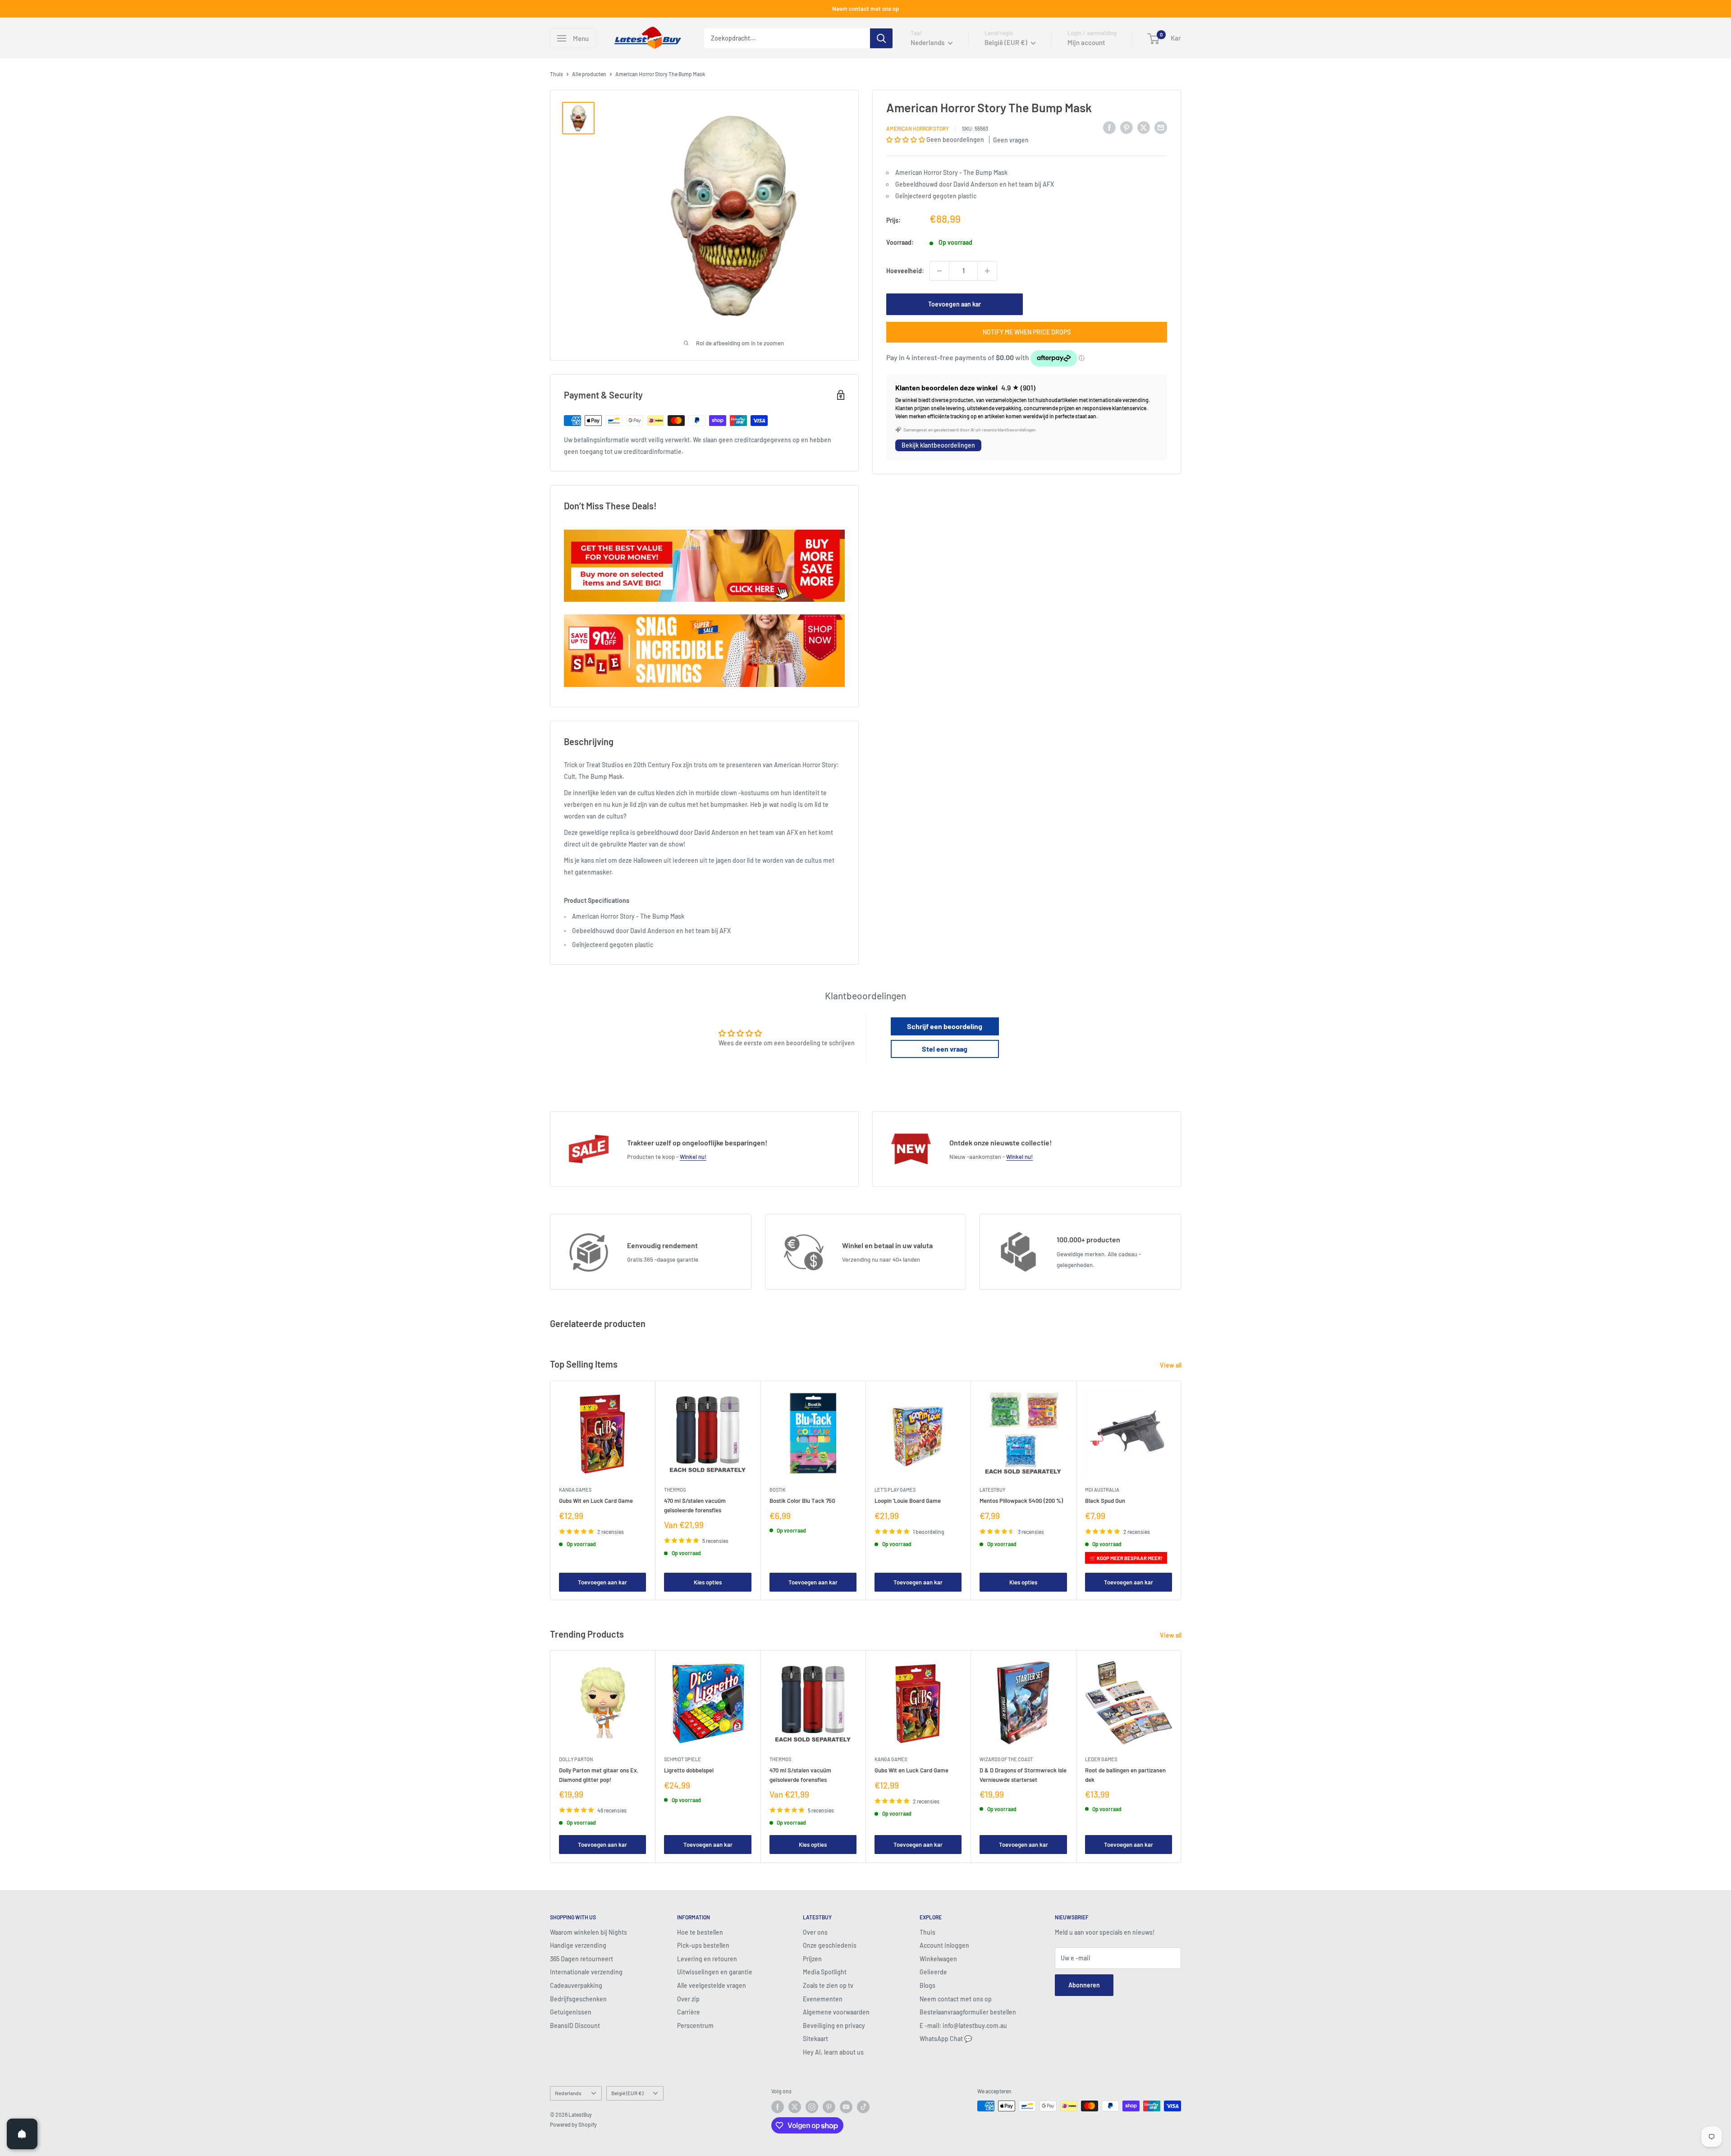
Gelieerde (933, 1972)
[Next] (1181, 1490)
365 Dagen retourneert (582, 1959)
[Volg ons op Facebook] (778, 2107)
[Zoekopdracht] (881, 38)
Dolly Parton (576, 1760)
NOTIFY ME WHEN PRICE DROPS (1027, 332)
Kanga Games (575, 1490)
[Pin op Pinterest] (1127, 127)
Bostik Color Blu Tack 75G (802, 1501)
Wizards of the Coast (1006, 1760)
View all (1171, 1365)
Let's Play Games (895, 1490)
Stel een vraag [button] (945, 1049)
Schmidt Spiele (682, 1760)
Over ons (815, 1932)
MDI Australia (1102, 1490)
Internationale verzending (586, 1972)
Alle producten (589, 74)
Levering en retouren (707, 1959)
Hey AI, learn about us (833, 2052)
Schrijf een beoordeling (945, 1026)
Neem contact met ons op (865, 9)
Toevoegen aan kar (955, 304)
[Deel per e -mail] (1161, 127)
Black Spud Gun (1105, 1501)
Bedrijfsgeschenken (578, 1999)
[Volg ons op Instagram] (812, 2107)
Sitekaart (815, 2039)
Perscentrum (695, 2026)
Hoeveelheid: (905, 271)
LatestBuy (992, 1490)
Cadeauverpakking (576, 1985)
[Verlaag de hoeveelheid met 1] (939, 271)
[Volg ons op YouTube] (846, 2107)
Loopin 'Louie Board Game (908, 1501)
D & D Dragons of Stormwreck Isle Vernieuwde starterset (1023, 1775)
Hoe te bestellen (700, 1932)
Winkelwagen (938, 1959)
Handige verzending (578, 1945)
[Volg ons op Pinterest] (829, 2107)
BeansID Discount (575, 2026)
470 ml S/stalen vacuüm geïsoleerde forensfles (695, 1505)
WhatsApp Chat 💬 (946, 2039)
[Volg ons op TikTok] (863, 2107)
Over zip (688, 1999)
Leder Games (1101, 1760)
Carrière (689, 2012)
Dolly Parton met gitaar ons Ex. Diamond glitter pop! (599, 1775)
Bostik (778, 1490)
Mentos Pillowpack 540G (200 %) (1021, 1501)
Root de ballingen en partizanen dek (1125, 1775)
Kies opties (708, 1582)
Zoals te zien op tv (828, 1985)
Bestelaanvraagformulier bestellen (968, 2012)
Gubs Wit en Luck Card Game (596, 1501)
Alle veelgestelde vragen (712, 1985)
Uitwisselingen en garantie (715, 1972)
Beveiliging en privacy (834, 2026)
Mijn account (1086, 42)
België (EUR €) (627, 2093)
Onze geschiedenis (830, 1945)
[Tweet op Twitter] (1144, 127)
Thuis (556, 74)
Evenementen (823, 1999)
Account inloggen (944, 1945)
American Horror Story (918, 128)
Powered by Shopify (573, 2124)
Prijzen (812, 1959)
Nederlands (568, 2093)
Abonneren (1084, 1985)
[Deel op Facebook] (1109, 127)
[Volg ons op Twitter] (795, 2107)
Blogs (927, 1985)
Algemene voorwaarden (836, 2012)
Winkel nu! (693, 1157)
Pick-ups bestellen (703, 1945)
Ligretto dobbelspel (689, 1771)
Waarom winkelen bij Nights (588, 1932)
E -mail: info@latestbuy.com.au (963, 2026)
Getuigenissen (571, 2012)
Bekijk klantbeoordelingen (938, 446)
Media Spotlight (825, 1972)
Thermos (675, 1490)
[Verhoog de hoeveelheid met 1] (987, 271)
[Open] (22, 2134)
